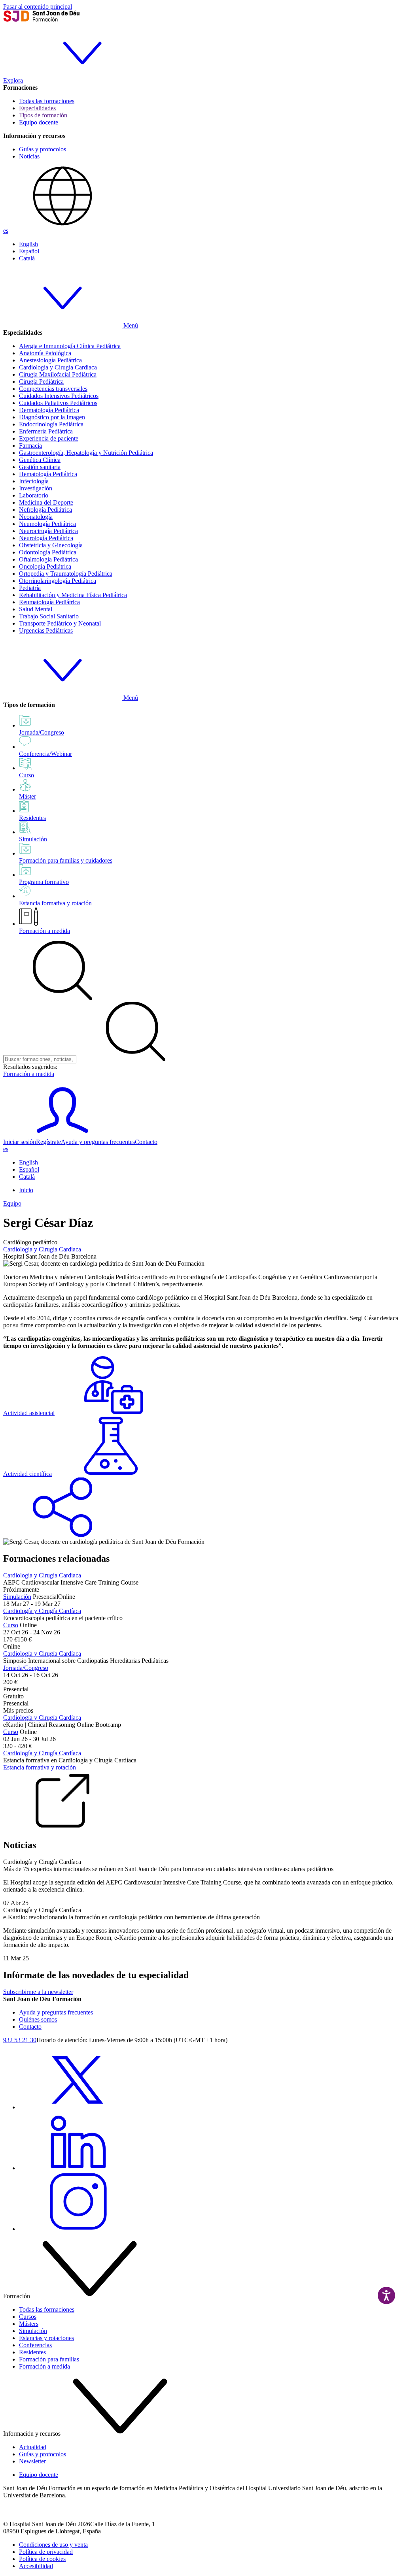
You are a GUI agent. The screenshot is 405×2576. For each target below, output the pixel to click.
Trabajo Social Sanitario (49, 616)
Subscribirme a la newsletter (38, 1992)
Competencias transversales (53, 389)
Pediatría (30, 588)
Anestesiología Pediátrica (50, 360)
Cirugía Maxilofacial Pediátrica (58, 374)
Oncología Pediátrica (45, 566)
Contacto (146, 1142)
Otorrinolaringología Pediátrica (58, 581)
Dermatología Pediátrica (49, 410)
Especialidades (37, 108)
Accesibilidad (36, 2566)
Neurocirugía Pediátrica (48, 531)
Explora (13, 80)
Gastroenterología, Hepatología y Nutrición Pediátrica (86, 453)
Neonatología (36, 517)
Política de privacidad (46, 2552)
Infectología (34, 481)
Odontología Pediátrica (48, 552)
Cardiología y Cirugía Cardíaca (58, 367)
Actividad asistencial (29, 1413)
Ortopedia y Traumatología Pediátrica (66, 574)
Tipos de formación (43, 115)
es (6, 231)
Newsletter (32, 2461)
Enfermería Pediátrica (46, 431)
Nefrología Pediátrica (45, 510)
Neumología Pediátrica (47, 524)
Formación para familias (49, 2359)
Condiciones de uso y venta (53, 2545)
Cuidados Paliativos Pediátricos (58, 403)
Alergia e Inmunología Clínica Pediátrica (70, 346)
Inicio (26, 1190)
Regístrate (48, 1142)
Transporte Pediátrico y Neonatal (60, 623)
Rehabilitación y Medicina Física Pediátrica (73, 595)
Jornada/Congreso (26, 1668)
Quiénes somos (38, 2019)
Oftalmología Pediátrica (48, 559)
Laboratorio (34, 495)
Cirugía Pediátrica (41, 382)
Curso (11, 1625)
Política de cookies (42, 2559)
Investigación (36, 488)
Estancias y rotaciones (46, 2338)
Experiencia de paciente (49, 438)
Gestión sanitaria (40, 467)
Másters (29, 2324)
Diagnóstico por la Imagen (52, 417)
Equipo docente (39, 122)
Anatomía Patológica (45, 353)
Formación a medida (44, 931)
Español (29, 251)
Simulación (17, 1597)
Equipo (12, 1203)
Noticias (29, 156)
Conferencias (35, 2345)
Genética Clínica (40, 460)
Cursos (28, 2317)
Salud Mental (36, 609)
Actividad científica (27, 1474)
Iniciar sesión (20, 1142)
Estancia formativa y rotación (40, 1767)
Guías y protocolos (43, 149)
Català (27, 258)
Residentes (32, 2352)
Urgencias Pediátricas (46, 630)
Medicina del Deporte (46, 502)
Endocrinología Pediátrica (51, 424)
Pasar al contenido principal (38, 7)
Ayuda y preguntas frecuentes (98, 1142)
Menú (130, 325)
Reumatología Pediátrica (49, 602)
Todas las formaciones (47, 101)
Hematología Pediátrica (48, 474)
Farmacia (30, 446)
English (28, 244)
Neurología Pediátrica (46, 538)
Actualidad (33, 2447)
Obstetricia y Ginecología (51, 545)
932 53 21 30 (20, 2040)
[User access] (62, 1135)
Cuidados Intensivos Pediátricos (59, 396)
